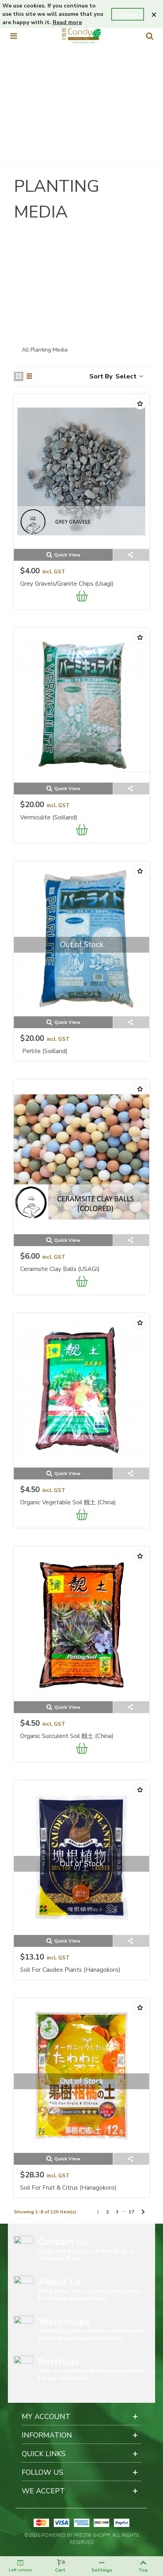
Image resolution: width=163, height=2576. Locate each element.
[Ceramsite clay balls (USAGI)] (81, 1157)
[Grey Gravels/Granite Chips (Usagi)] (81, 472)
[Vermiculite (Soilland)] (81, 705)
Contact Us (63, 2242)
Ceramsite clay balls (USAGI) (60, 1269)
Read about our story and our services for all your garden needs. (90, 2295)
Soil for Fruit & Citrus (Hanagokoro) (68, 2188)
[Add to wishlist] (140, 403)
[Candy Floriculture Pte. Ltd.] (81, 36)
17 (131, 2212)
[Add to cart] (82, 597)
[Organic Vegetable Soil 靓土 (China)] (81, 1391)
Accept (128, 15)
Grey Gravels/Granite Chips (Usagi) (67, 584)
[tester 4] (136, 252)
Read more (67, 22)
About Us (60, 2282)
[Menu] (13, 36)
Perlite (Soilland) (45, 1051)
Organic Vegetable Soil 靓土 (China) (68, 1502)
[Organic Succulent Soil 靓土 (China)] (81, 1624)
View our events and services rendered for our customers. (91, 2375)
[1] (28, 252)
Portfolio (59, 2362)
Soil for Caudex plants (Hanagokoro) (70, 1970)
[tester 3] (100, 252)
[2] (64, 252)
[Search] (150, 36)
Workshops (64, 2322)
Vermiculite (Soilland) (49, 817)
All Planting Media (45, 350)
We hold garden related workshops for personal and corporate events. (92, 2335)
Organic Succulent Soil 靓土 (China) (67, 1736)
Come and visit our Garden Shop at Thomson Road (86, 2255)
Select (127, 376)
